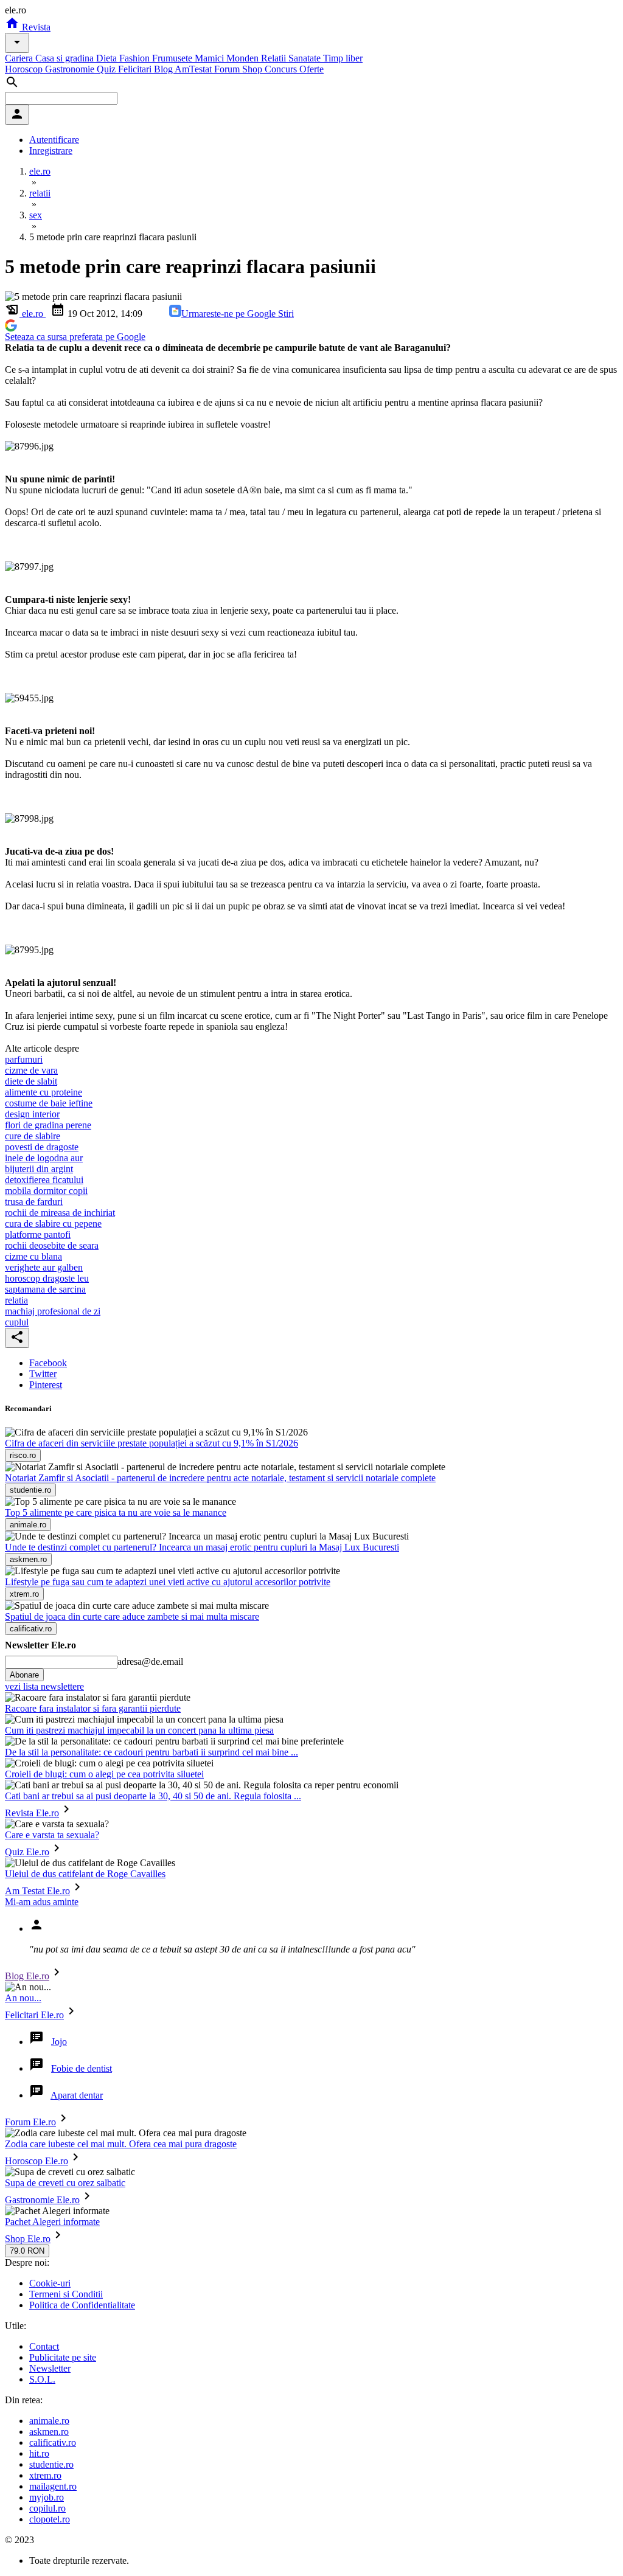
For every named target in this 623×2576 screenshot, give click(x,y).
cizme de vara (31, 1070)
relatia (16, 1300)
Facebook (48, 1363)
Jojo (59, 2042)
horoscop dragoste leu (47, 1278)
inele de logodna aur (44, 1158)
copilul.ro (47, 2508)
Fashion (136, 58)
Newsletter (50, 2368)
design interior (32, 1114)
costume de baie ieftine (49, 1103)
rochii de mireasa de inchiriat (60, 1213)
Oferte (311, 69)
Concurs (282, 69)
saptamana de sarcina (45, 1289)
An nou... (23, 1998)
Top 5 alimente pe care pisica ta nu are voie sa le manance (116, 1512)
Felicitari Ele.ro (34, 2015)
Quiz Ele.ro (27, 1852)
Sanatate (306, 58)
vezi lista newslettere (44, 1686)
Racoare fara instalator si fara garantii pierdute (93, 1708)
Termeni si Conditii (66, 2294)
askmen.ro (49, 2432)
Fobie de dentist (82, 2068)
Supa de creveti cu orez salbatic (65, 2183)
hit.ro (39, 2453)
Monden (244, 58)
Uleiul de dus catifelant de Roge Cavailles (85, 1874)
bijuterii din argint (39, 1169)
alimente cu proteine (44, 1092)
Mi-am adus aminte (42, 1902)
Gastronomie (71, 69)
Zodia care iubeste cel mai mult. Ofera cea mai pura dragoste (121, 2144)
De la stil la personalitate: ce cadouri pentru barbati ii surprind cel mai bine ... (151, 1752)
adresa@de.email (150, 1661)
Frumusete (173, 58)
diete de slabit (31, 1081)
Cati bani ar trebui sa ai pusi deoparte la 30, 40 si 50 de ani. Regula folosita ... (153, 1796)
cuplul (17, 1322)
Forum (228, 69)
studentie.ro (51, 2464)
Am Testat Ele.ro (37, 1891)
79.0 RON (27, 2251)
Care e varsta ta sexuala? (52, 1835)
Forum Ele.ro (30, 2122)
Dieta (108, 58)
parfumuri (24, 1059)
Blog (164, 69)
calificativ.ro (53, 2442)
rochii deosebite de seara (52, 1245)
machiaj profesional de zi (53, 1311)
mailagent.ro (53, 2486)
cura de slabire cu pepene (53, 1224)
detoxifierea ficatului (44, 1180)
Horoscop (25, 69)
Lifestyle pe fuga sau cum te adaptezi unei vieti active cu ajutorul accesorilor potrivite (168, 1582)
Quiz (107, 69)
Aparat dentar (77, 2095)
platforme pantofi (38, 1234)
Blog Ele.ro (27, 1976)
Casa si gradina (66, 58)
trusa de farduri (34, 1202)
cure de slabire (33, 1136)
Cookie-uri (50, 2283)
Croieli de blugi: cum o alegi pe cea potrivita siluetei (104, 1774)
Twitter (43, 1374)
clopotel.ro (50, 2519)
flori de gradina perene (48, 1125)
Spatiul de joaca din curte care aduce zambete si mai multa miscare (132, 1616)
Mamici (211, 58)
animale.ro (49, 2421)
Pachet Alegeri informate (52, 2222)
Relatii (275, 58)
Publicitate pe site (63, 2357)
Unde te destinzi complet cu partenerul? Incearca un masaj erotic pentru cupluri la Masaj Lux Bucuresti (202, 1547)
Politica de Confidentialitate (82, 2305)
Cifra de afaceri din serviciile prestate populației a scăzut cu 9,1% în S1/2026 (151, 1443)
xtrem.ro (45, 2475)
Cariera (20, 58)
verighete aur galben (44, 1267)
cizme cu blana (33, 1256)
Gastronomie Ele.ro (42, 2200)
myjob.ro (47, 2497)
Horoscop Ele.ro (37, 2161)
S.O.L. (42, 2379)
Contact (44, 2346)
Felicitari (136, 69)
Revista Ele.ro (32, 1813)
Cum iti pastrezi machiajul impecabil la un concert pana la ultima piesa (139, 1730)
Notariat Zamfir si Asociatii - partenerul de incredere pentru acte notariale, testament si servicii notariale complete (220, 1478)
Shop (253, 69)
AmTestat (194, 69)
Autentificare (54, 140)
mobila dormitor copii (46, 1191)
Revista (35, 27)
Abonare (24, 1675)
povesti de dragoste (42, 1147)
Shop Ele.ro (28, 2239)
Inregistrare (51, 151)
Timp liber (343, 58)
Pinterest (46, 1385)
